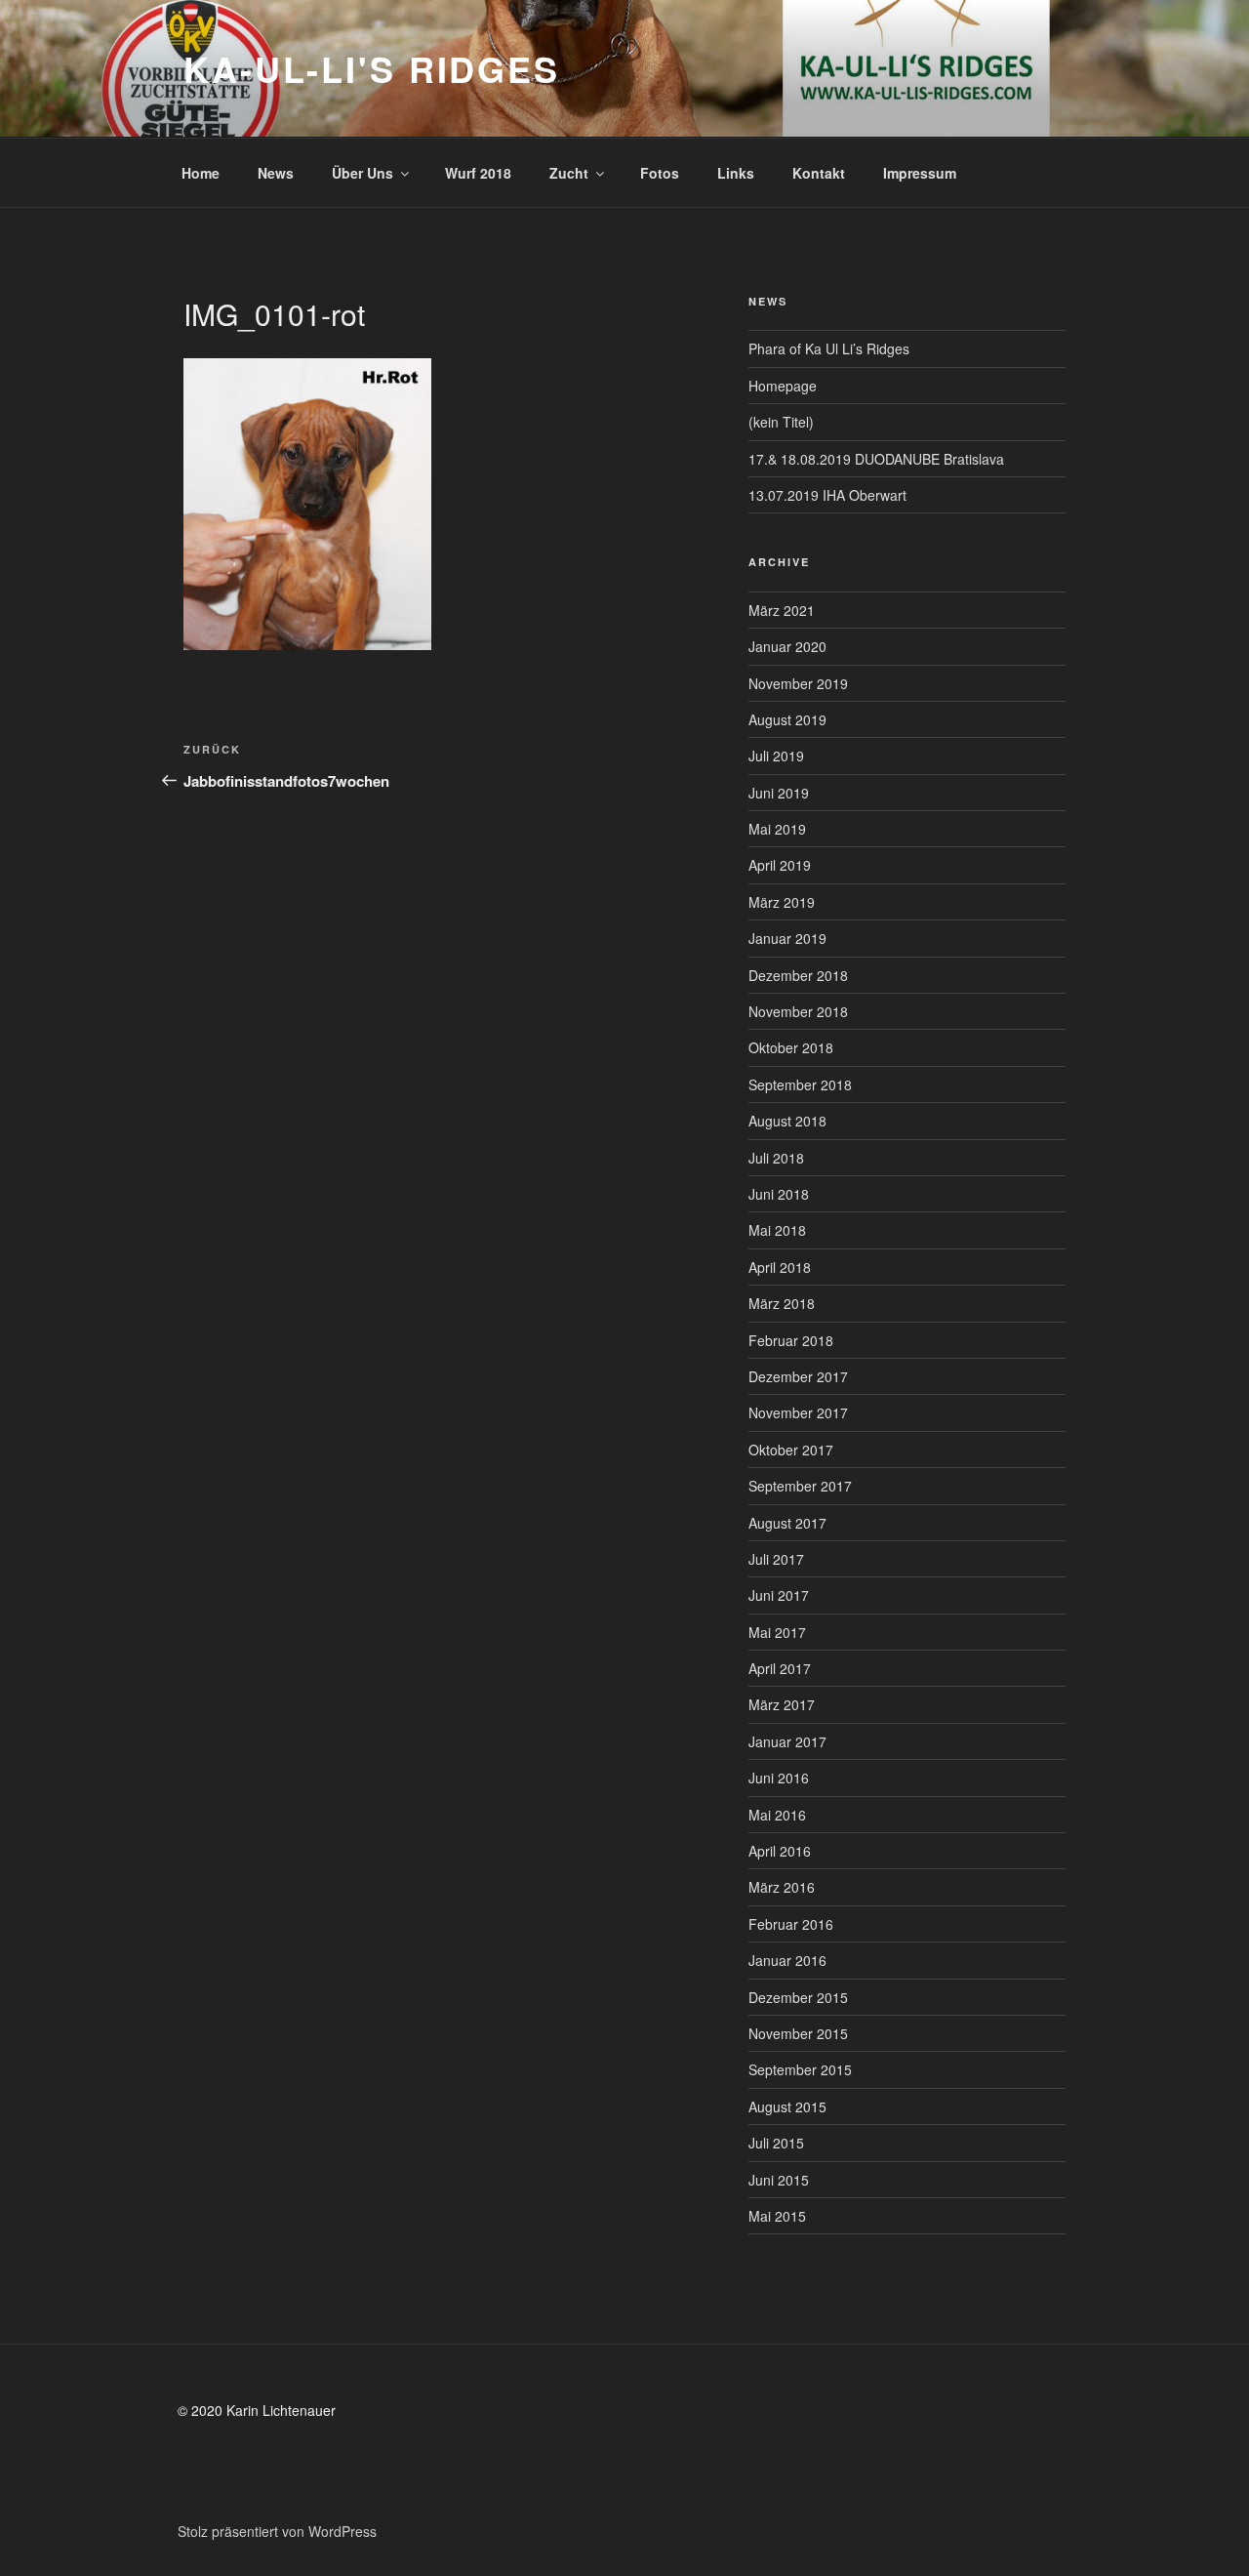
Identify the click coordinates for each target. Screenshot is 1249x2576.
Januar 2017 (787, 1741)
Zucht (569, 173)
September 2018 (800, 1084)
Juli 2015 (776, 2143)
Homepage (783, 386)
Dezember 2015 (798, 1997)
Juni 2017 (779, 1595)
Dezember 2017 (798, 1376)
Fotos (660, 173)
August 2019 (787, 719)
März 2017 (782, 1704)
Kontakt (819, 173)
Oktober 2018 (791, 1047)
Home (201, 173)
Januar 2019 (787, 938)
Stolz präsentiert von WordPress (277, 2531)
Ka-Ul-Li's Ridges (372, 68)
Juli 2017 (776, 1559)
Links (736, 173)
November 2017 (798, 1412)
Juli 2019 (776, 756)
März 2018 (782, 1303)
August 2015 (787, 2106)
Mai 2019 (777, 829)
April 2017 (780, 1668)
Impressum (920, 173)
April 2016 (780, 1851)
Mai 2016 (777, 1815)
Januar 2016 (787, 1960)
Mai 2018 (777, 1230)
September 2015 (800, 2069)
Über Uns (363, 173)
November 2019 (798, 683)
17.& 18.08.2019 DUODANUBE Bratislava (876, 459)
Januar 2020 (787, 646)
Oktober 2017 (791, 1450)
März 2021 (782, 610)
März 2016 (782, 1887)
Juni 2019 (779, 793)
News (276, 173)
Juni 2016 (779, 1778)
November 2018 (798, 1011)
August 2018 (787, 1121)
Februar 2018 (791, 1340)
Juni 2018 (779, 1194)
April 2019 (780, 865)
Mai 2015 (777, 2216)
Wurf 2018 (478, 173)
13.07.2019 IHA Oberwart (827, 495)
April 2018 (780, 1267)
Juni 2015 (779, 2180)
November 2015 (798, 2033)
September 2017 (800, 1486)
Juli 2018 (776, 1158)
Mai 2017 (777, 1632)
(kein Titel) (781, 422)
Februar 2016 (791, 1924)
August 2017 (787, 1523)
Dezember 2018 (798, 975)
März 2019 (782, 902)
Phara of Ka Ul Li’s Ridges (829, 348)
